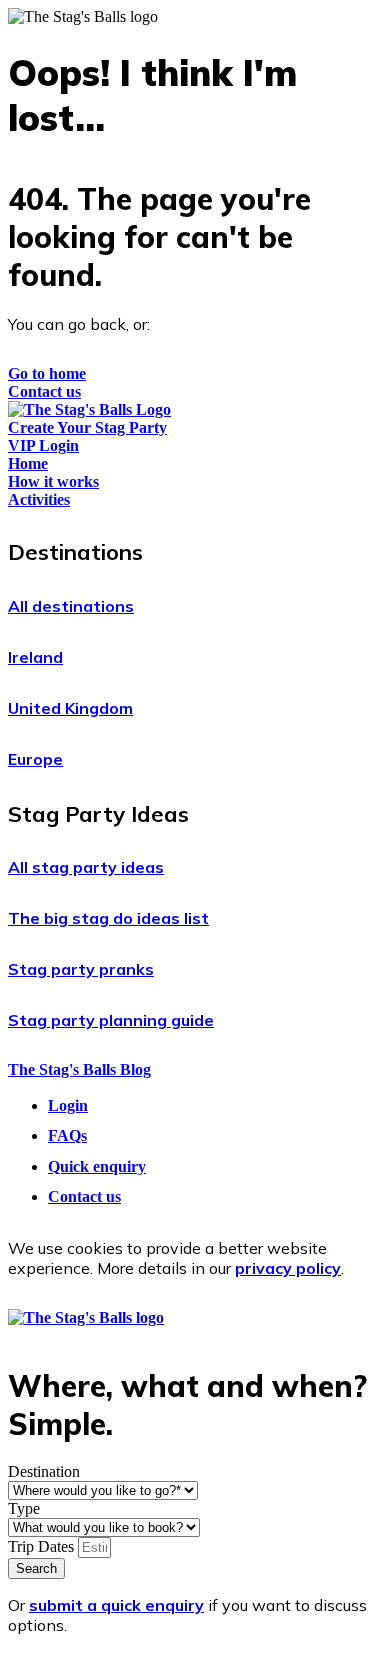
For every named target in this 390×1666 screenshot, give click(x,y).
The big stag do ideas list (108, 918)
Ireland (35, 657)
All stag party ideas (86, 867)
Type (24, 1508)
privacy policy (288, 1268)
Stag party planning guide (111, 1020)
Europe (35, 759)
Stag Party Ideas (98, 814)
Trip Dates (43, 1546)
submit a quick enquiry (116, 1605)
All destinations (71, 606)
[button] (195, 552)
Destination (44, 1471)
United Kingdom (70, 708)
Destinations (75, 552)
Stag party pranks (81, 969)
